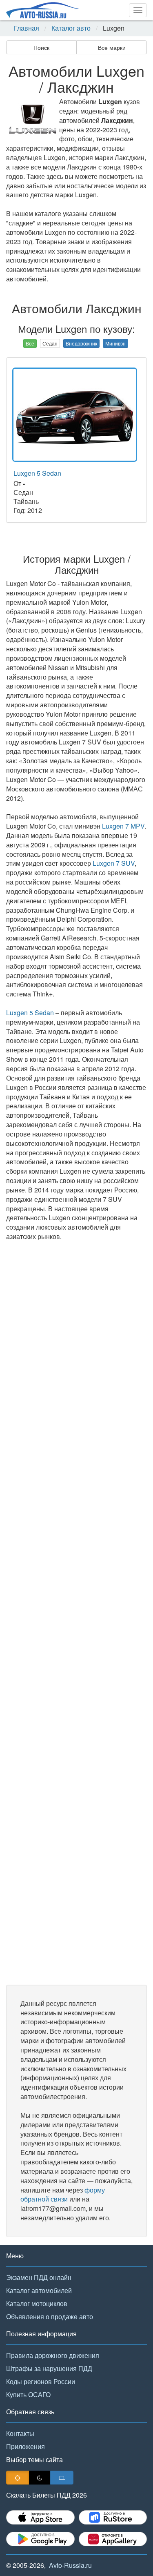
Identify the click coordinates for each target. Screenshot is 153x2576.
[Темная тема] (40, 2478)
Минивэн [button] (115, 343)
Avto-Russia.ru (70, 2565)
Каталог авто (71, 28)
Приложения (25, 2446)
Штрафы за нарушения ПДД (49, 2368)
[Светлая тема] (18, 2478)
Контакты (20, 2433)
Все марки (112, 47)
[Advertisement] (76, 1613)
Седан (50, 343)
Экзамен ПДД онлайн (39, 2277)
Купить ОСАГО (28, 2394)
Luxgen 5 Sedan (37, 473)
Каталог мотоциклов (37, 2303)
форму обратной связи (63, 2195)
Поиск (41, 47)
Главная (27, 28)
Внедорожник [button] (81, 343)
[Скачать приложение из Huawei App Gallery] (113, 2539)
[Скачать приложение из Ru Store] (113, 2517)
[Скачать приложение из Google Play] (40, 2539)
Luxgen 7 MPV (123, 826)
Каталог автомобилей (39, 2290)
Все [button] (30, 343)
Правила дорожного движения (53, 2355)
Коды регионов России (41, 2381)
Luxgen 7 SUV (114, 863)
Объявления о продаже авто (50, 2316)
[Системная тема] (62, 2478)
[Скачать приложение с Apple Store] (40, 2517)
